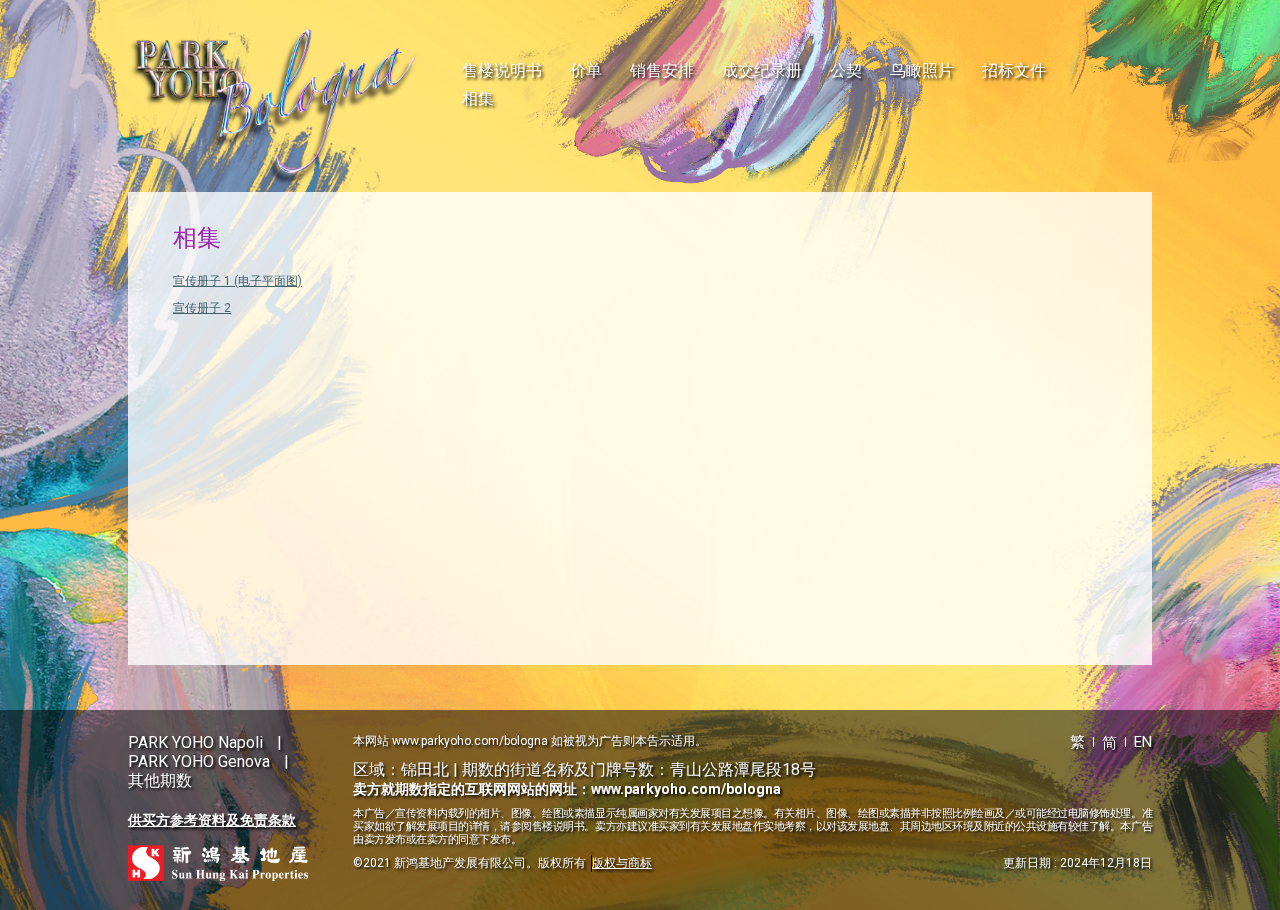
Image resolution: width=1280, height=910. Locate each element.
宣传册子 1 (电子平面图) (237, 281)
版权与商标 (622, 863)
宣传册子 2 (202, 308)
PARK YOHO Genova (199, 761)
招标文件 (1014, 70)
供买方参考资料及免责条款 (212, 820)
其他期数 (160, 780)
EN (1143, 742)
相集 (478, 98)
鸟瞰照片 (922, 70)
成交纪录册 (762, 70)
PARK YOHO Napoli (195, 742)
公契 (846, 70)
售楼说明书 (502, 70)
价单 (586, 70)
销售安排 (662, 70)
